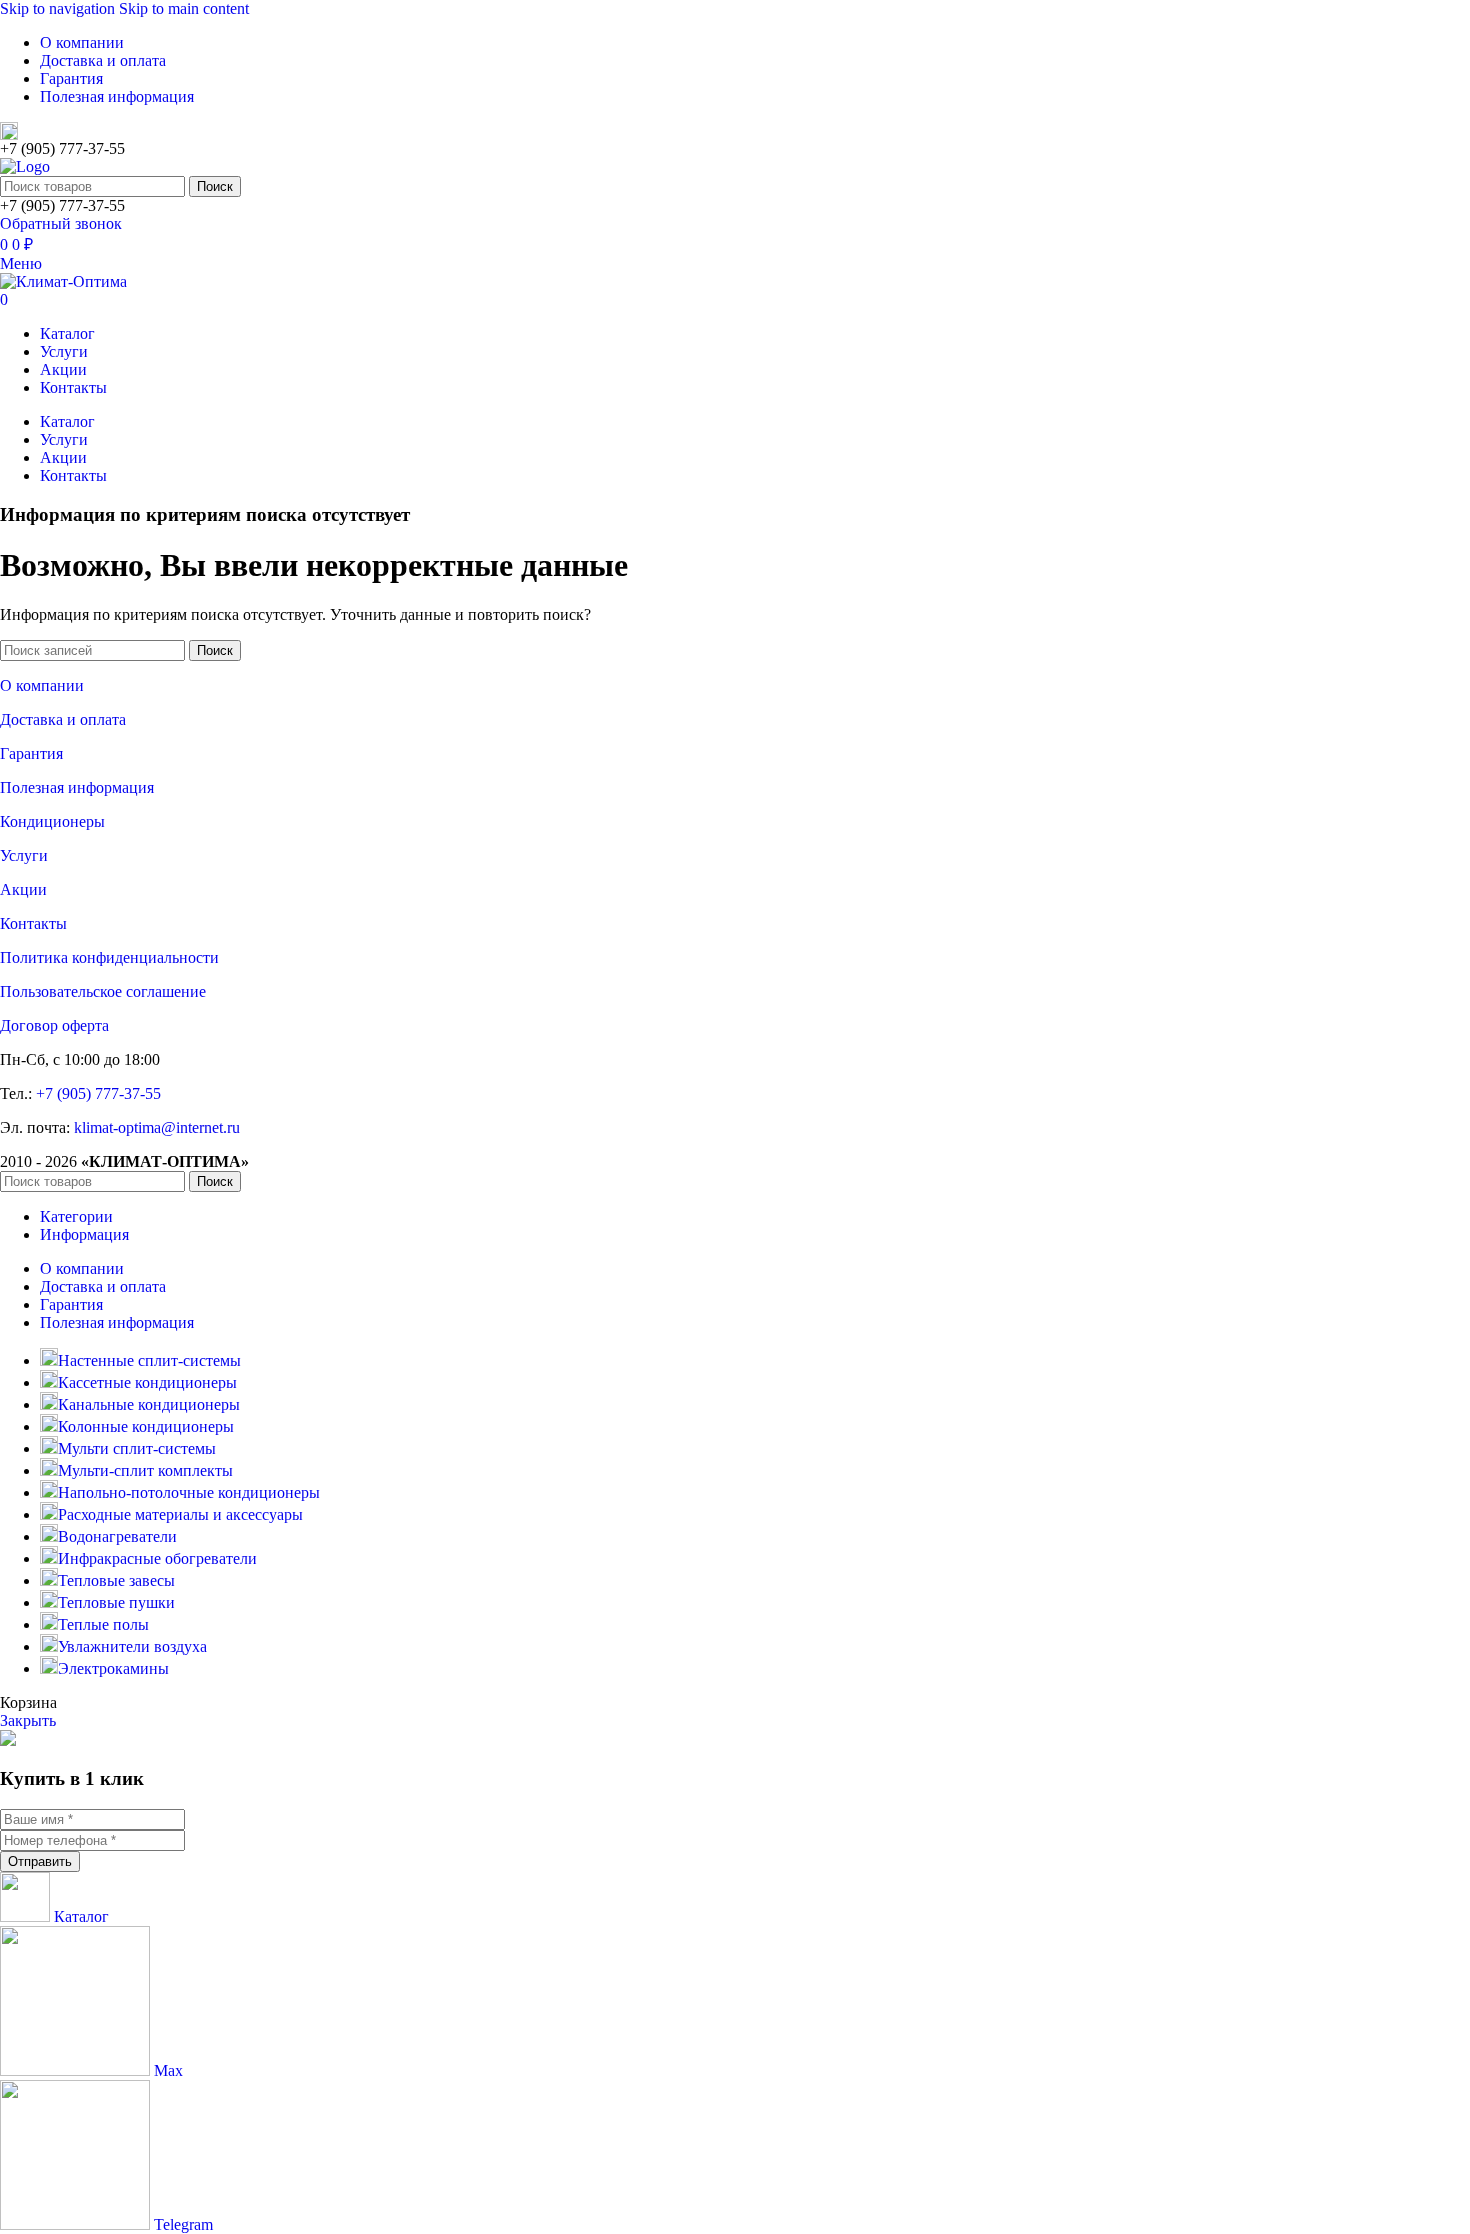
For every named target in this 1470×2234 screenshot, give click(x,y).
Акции (23, 889)
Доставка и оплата (63, 719)
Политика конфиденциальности (109, 957)
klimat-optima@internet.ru (157, 1127)
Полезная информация (77, 787)
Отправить (40, 1861)
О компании (42, 685)
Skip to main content (184, 8)
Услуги (24, 855)
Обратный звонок (61, 223)
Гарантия (31, 753)
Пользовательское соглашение (103, 991)
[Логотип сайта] (25, 166)
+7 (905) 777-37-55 (98, 1093)
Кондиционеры (52, 821)
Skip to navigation (59, 8)
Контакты (33, 923)
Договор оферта (54, 1025)
